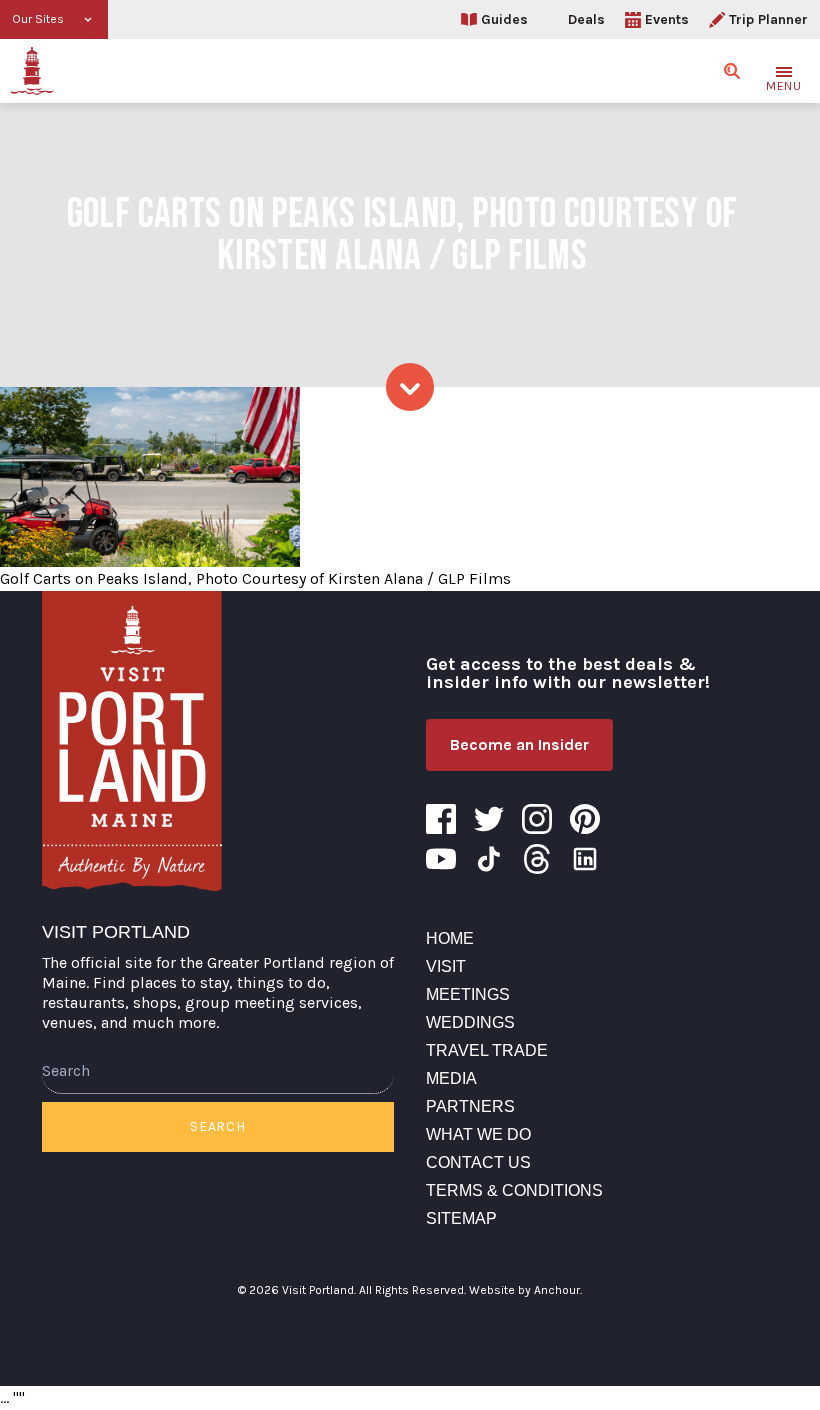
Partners (470, 1106)
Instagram (537, 819)
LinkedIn (585, 859)
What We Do (478, 1134)
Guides (504, 19)
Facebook (441, 819)
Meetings (468, 994)
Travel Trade (487, 1050)
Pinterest (585, 819)
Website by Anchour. (525, 1290)
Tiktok (489, 859)
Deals (586, 19)
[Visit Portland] (32, 71)
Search (217, 1126)
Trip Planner (768, 19)
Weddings (470, 1022)
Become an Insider (519, 744)
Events (667, 19)
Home (450, 938)
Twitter (489, 819)
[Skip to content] (410, 387)
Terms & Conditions (514, 1190)
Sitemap (461, 1218)
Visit (446, 966)
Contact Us (478, 1162)
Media (451, 1078)
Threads (537, 859)
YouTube (441, 859)
